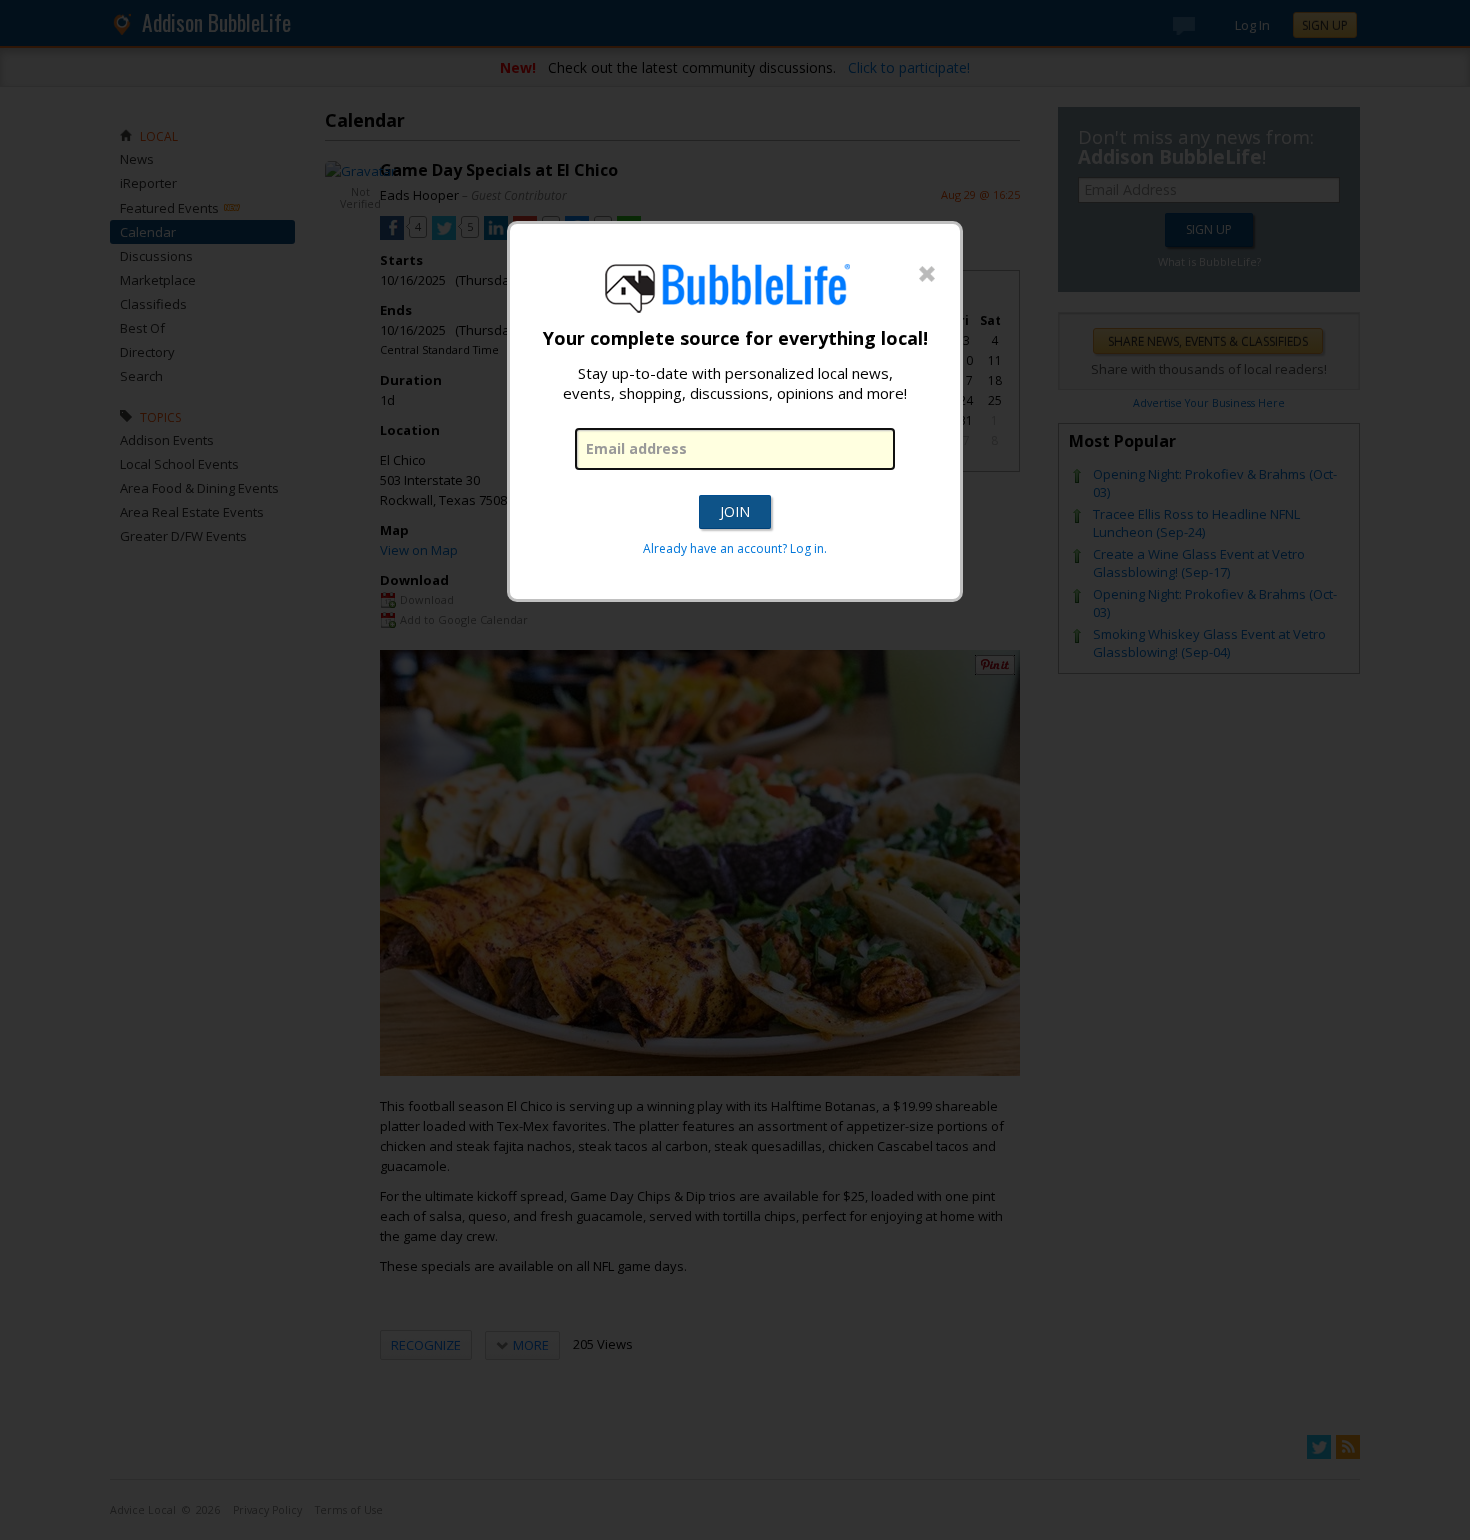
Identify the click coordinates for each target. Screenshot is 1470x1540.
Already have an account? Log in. (735, 548)
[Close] (927, 275)
